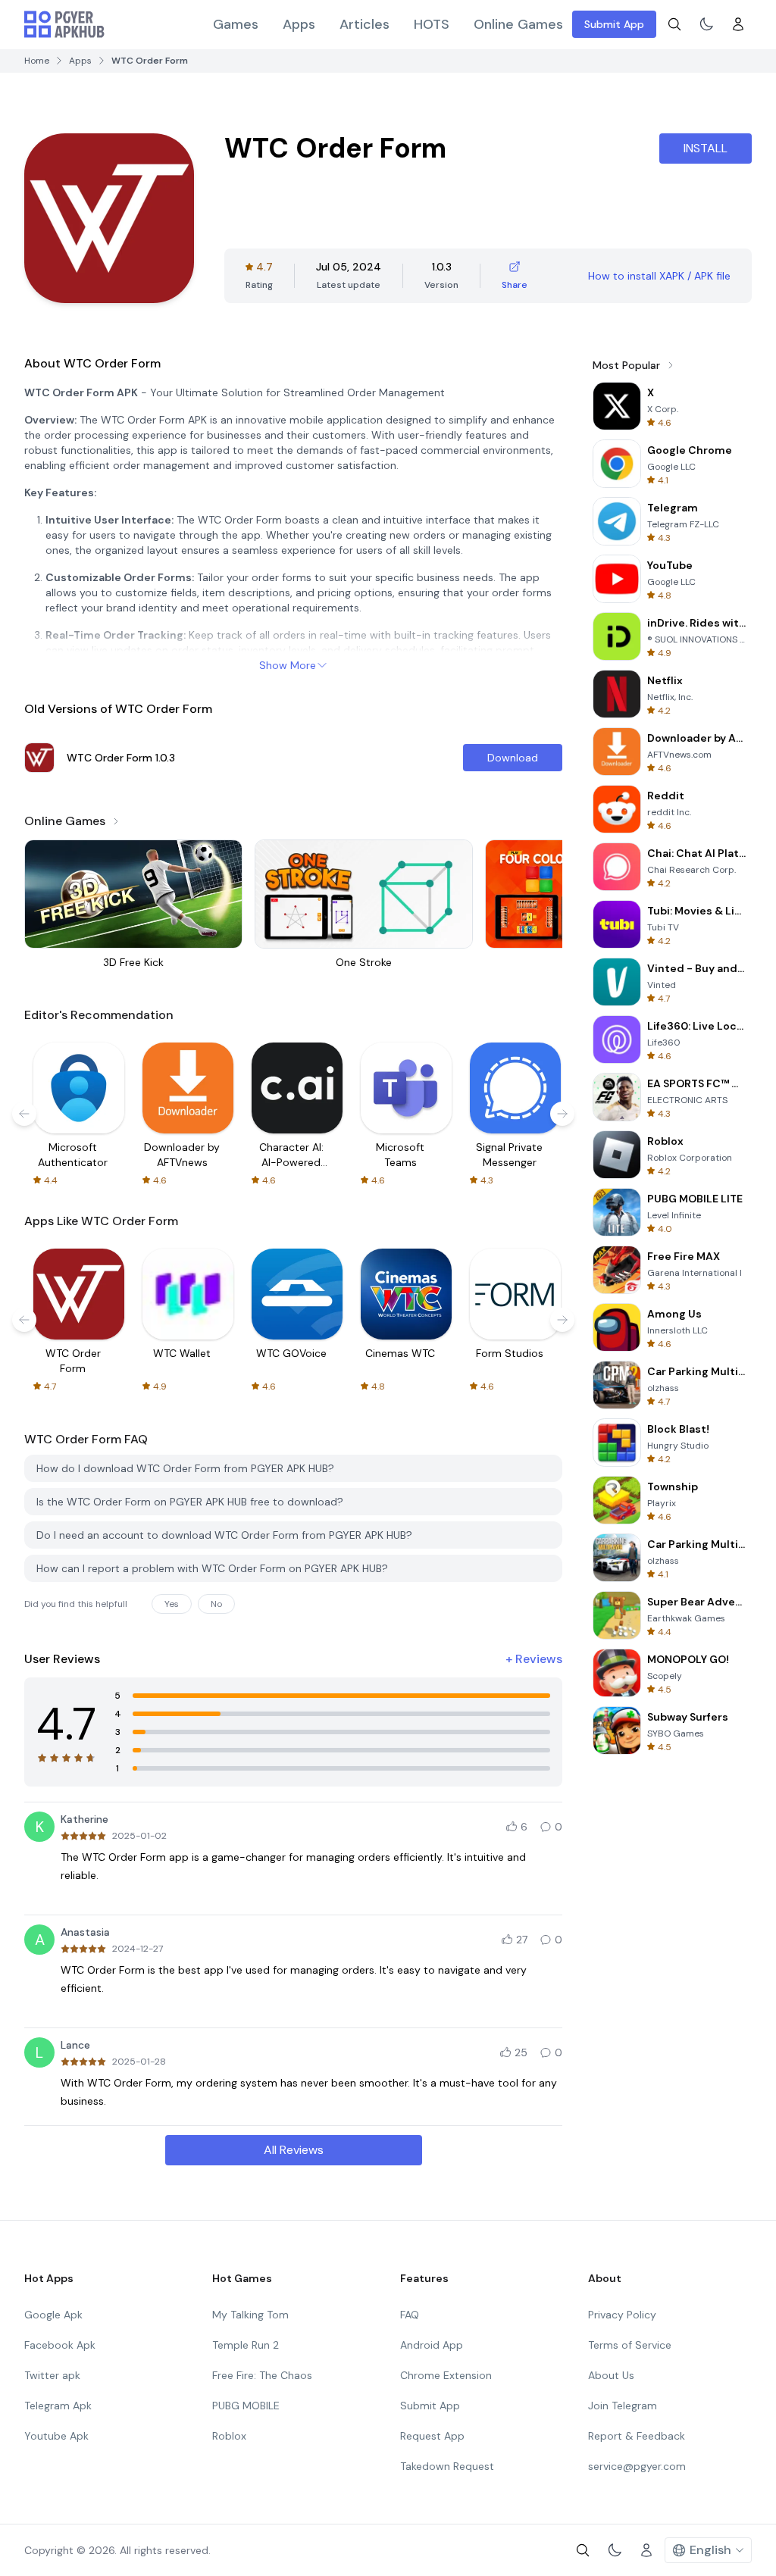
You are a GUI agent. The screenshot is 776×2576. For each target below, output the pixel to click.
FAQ (410, 2315)
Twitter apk (52, 2375)
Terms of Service (630, 2345)
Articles (365, 24)
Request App (432, 2436)
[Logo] (64, 24)
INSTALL (706, 148)
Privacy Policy (622, 2315)
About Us (611, 2375)
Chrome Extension (446, 2375)
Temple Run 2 (246, 2345)
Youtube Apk (56, 2436)
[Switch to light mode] (706, 24)
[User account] (738, 24)
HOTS (432, 24)
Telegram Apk (58, 2406)
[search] (674, 24)
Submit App (614, 24)
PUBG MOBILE (246, 2406)
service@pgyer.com (637, 2466)
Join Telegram (623, 2406)
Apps (299, 24)
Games (236, 24)
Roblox (229, 2436)
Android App (432, 2345)
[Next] (562, 1114)
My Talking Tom (250, 2315)
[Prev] (24, 1114)
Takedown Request (447, 2466)
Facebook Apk (60, 2345)
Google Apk (53, 2315)
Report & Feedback (637, 2436)
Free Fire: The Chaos (262, 2375)
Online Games (518, 24)
